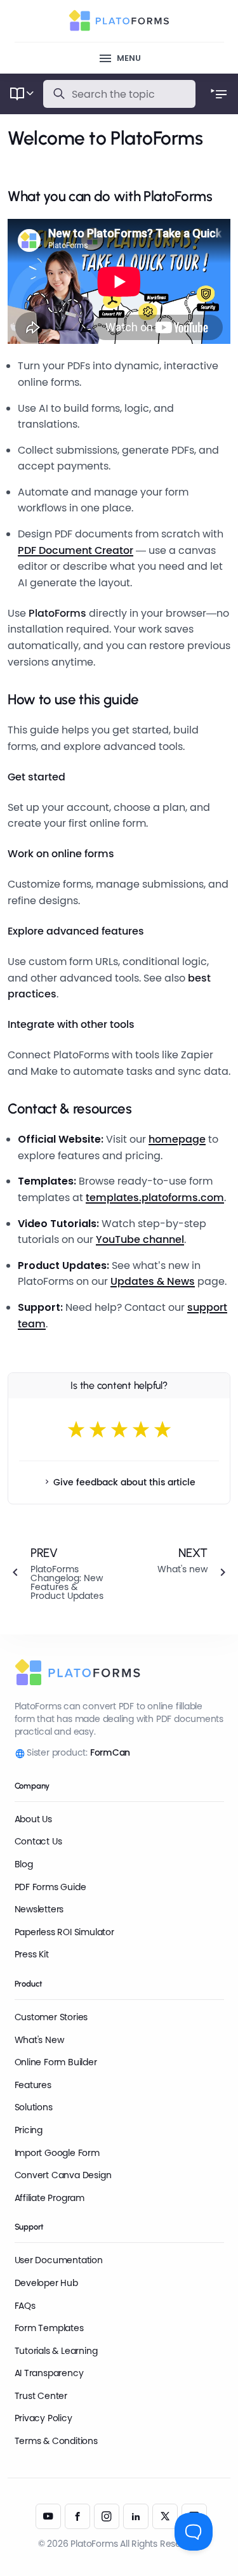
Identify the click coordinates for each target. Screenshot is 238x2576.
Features (33, 2085)
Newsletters (39, 1909)
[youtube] (48, 2516)
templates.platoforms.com (155, 1198)
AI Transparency (49, 2373)
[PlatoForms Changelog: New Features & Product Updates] (58, 1573)
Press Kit (32, 1954)
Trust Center (41, 2396)
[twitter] (165, 2516)
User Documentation (59, 2260)
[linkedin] (136, 2516)
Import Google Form (57, 2153)
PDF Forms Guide (50, 1887)
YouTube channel (140, 1239)
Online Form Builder (56, 2062)
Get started (36, 777)
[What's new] (180, 1573)
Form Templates (49, 2328)
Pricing (29, 2130)
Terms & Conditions (56, 2441)
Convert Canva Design (63, 2175)
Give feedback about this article (124, 1482)
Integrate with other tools (71, 1024)
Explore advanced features (76, 931)
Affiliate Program (50, 2198)
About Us (33, 1819)
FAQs (25, 2306)
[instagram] (107, 2516)
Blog (24, 1864)
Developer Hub (46, 2283)
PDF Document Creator (76, 550)
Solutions (34, 2107)
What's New (39, 2040)
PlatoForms (57, 613)
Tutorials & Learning (56, 2351)
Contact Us (38, 1841)
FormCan (110, 1752)
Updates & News (153, 1281)
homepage (177, 1139)
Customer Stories (51, 2017)
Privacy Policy (43, 2418)
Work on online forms (61, 854)
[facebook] (77, 2516)
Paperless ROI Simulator (64, 1932)
